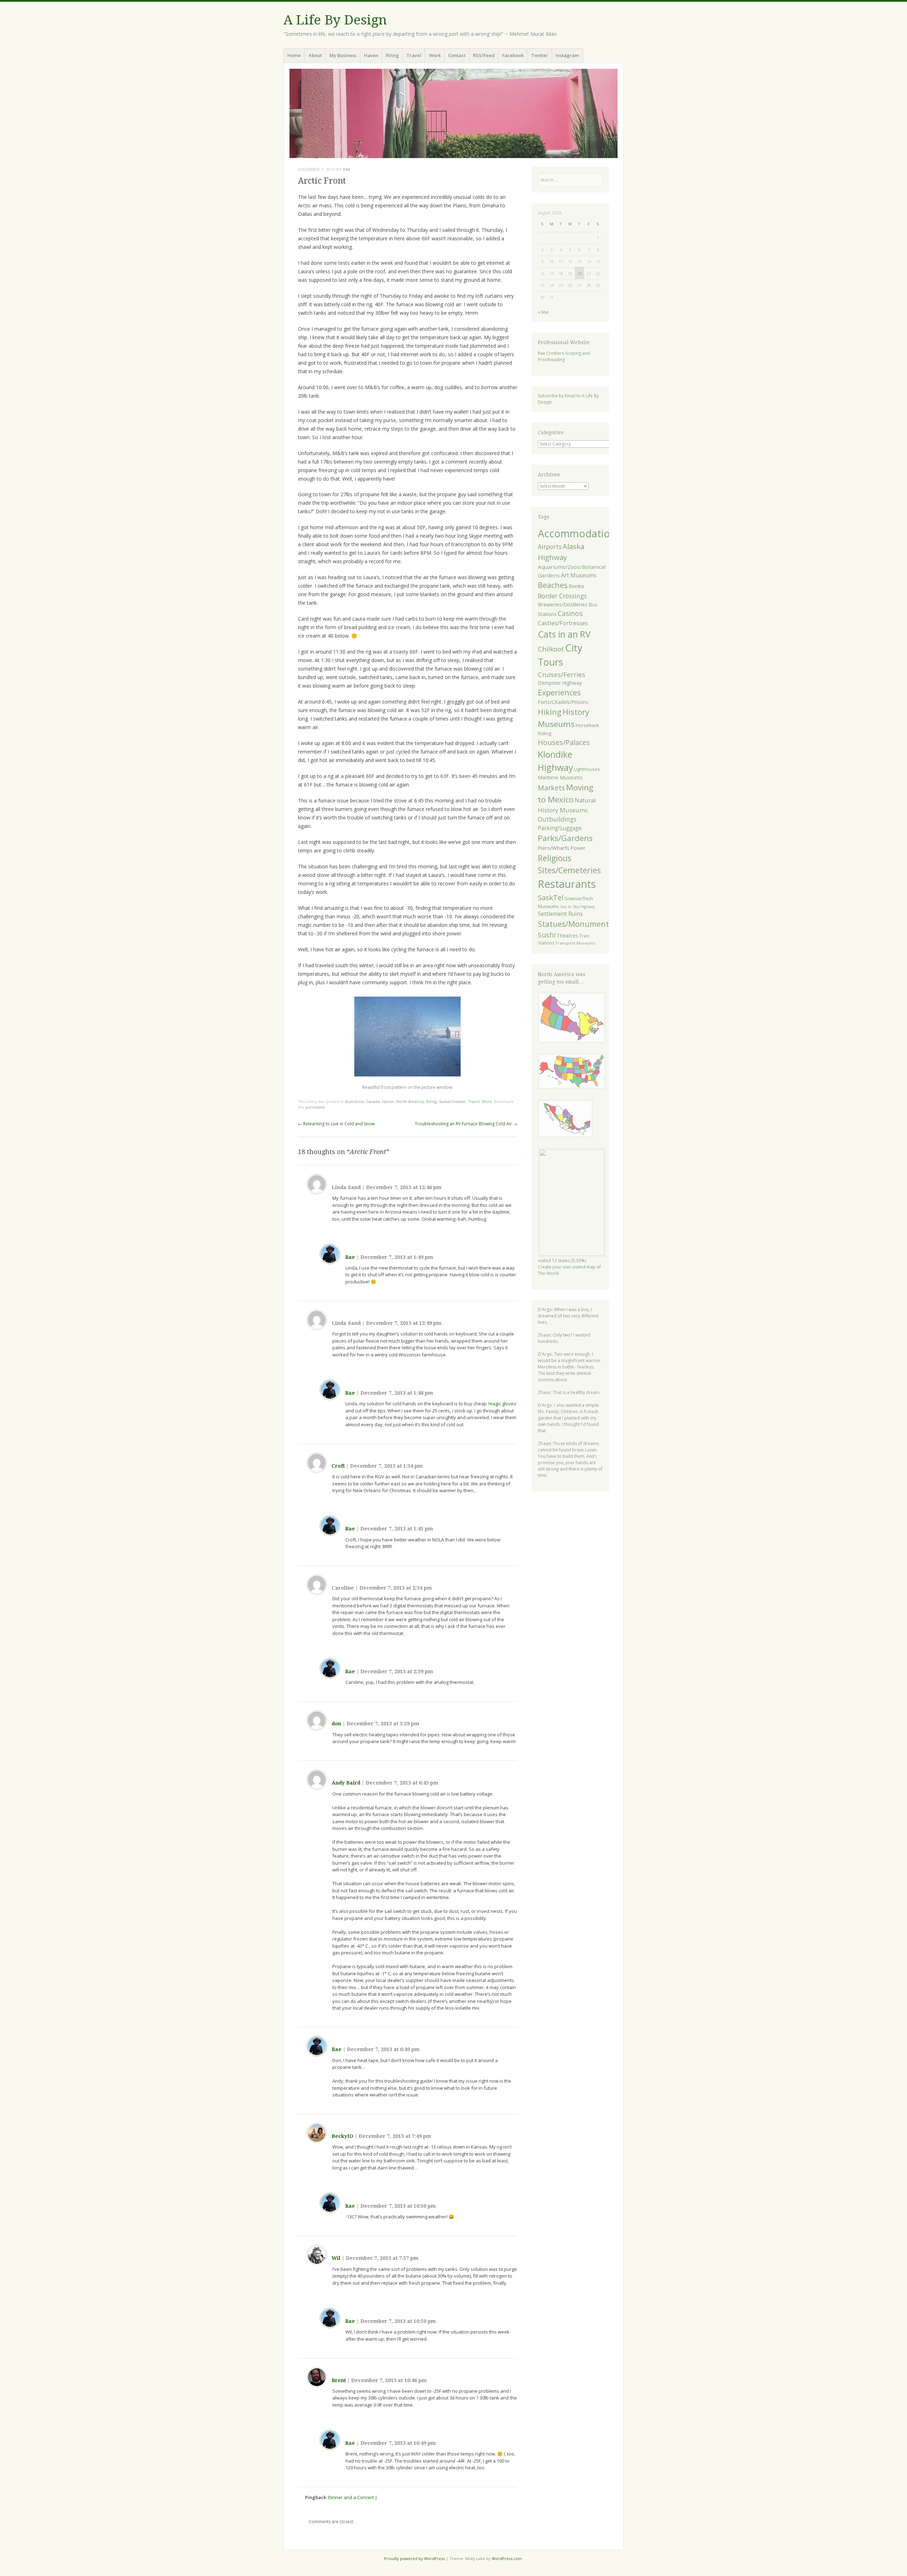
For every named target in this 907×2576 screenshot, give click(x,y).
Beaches (553, 585)
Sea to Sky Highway (578, 907)
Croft (338, 1466)
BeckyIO (342, 2136)
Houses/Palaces (564, 742)
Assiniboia (354, 1101)
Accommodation (577, 533)
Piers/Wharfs (554, 848)
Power (578, 848)
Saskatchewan (452, 1101)
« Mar (543, 312)
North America (410, 1101)
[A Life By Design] (453, 113)
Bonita (576, 586)
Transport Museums (575, 943)
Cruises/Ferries (562, 674)
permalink (315, 1107)
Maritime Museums (560, 777)
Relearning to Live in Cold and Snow (336, 1124)
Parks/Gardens (565, 838)
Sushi (547, 935)
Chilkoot (551, 649)
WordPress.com (507, 2558)
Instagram (567, 55)
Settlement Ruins (560, 914)
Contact (457, 55)
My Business (343, 55)
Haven (371, 55)
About (315, 55)
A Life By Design (335, 20)
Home (294, 55)
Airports (550, 547)
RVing (392, 55)
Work (435, 55)
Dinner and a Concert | (353, 2497)
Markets (551, 788)
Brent (339, 2380)
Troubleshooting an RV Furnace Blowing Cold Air (466, 1124)
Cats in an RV (564, 634)
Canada (373, 1101)
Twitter (540, 55)
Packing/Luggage (560, 828)
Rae (347, 169)
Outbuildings (557, 819)
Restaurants (567, 884)
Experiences (559, 692)
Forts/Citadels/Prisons (563, 702)
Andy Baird (346, 1783)
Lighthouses (587, 769)
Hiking (550, 712)
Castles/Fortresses (563, 623)
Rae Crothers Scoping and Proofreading (564, 356)
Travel (414, 55)
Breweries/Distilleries (563, 604)
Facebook (513, 55)
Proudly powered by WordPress (414, 2558)
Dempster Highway (560, 683)
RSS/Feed (484, 55)
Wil (336, 2258)
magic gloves (502, 1404)
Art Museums (579, 575)
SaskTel (551, 897)
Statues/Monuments (575, 924)
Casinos (570, 613)
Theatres (567, 936)
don (336, 1724)
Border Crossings (562, 596)
